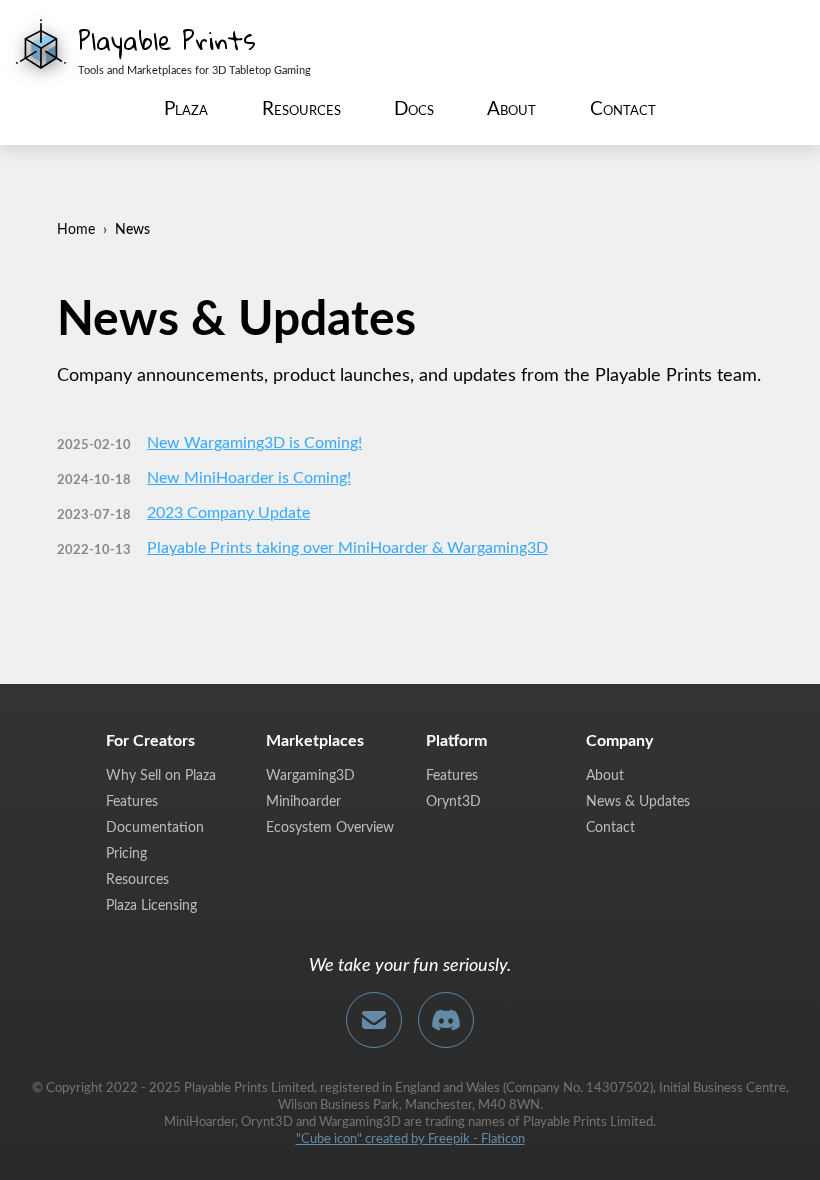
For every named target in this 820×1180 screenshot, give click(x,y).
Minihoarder (303, 801)
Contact (623, 109)
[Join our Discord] (446, 1020)
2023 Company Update (228, 513)
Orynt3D (453, 801)
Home (76, 229)
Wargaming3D (310, 775)
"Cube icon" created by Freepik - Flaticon (410, 1139)
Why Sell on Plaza (161, 775)
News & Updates (638, 801)
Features (132, 801)
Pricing (126, 853)
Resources (301, 109)
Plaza (186, 109)
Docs (414, 109)
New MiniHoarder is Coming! (249, 478)
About (511, 109)
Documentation (155, 827)
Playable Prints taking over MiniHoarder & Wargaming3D (347, 548)
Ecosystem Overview (330, 827)
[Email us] (374, 1020)
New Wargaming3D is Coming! (254, 443)
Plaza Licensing (151, 905)
